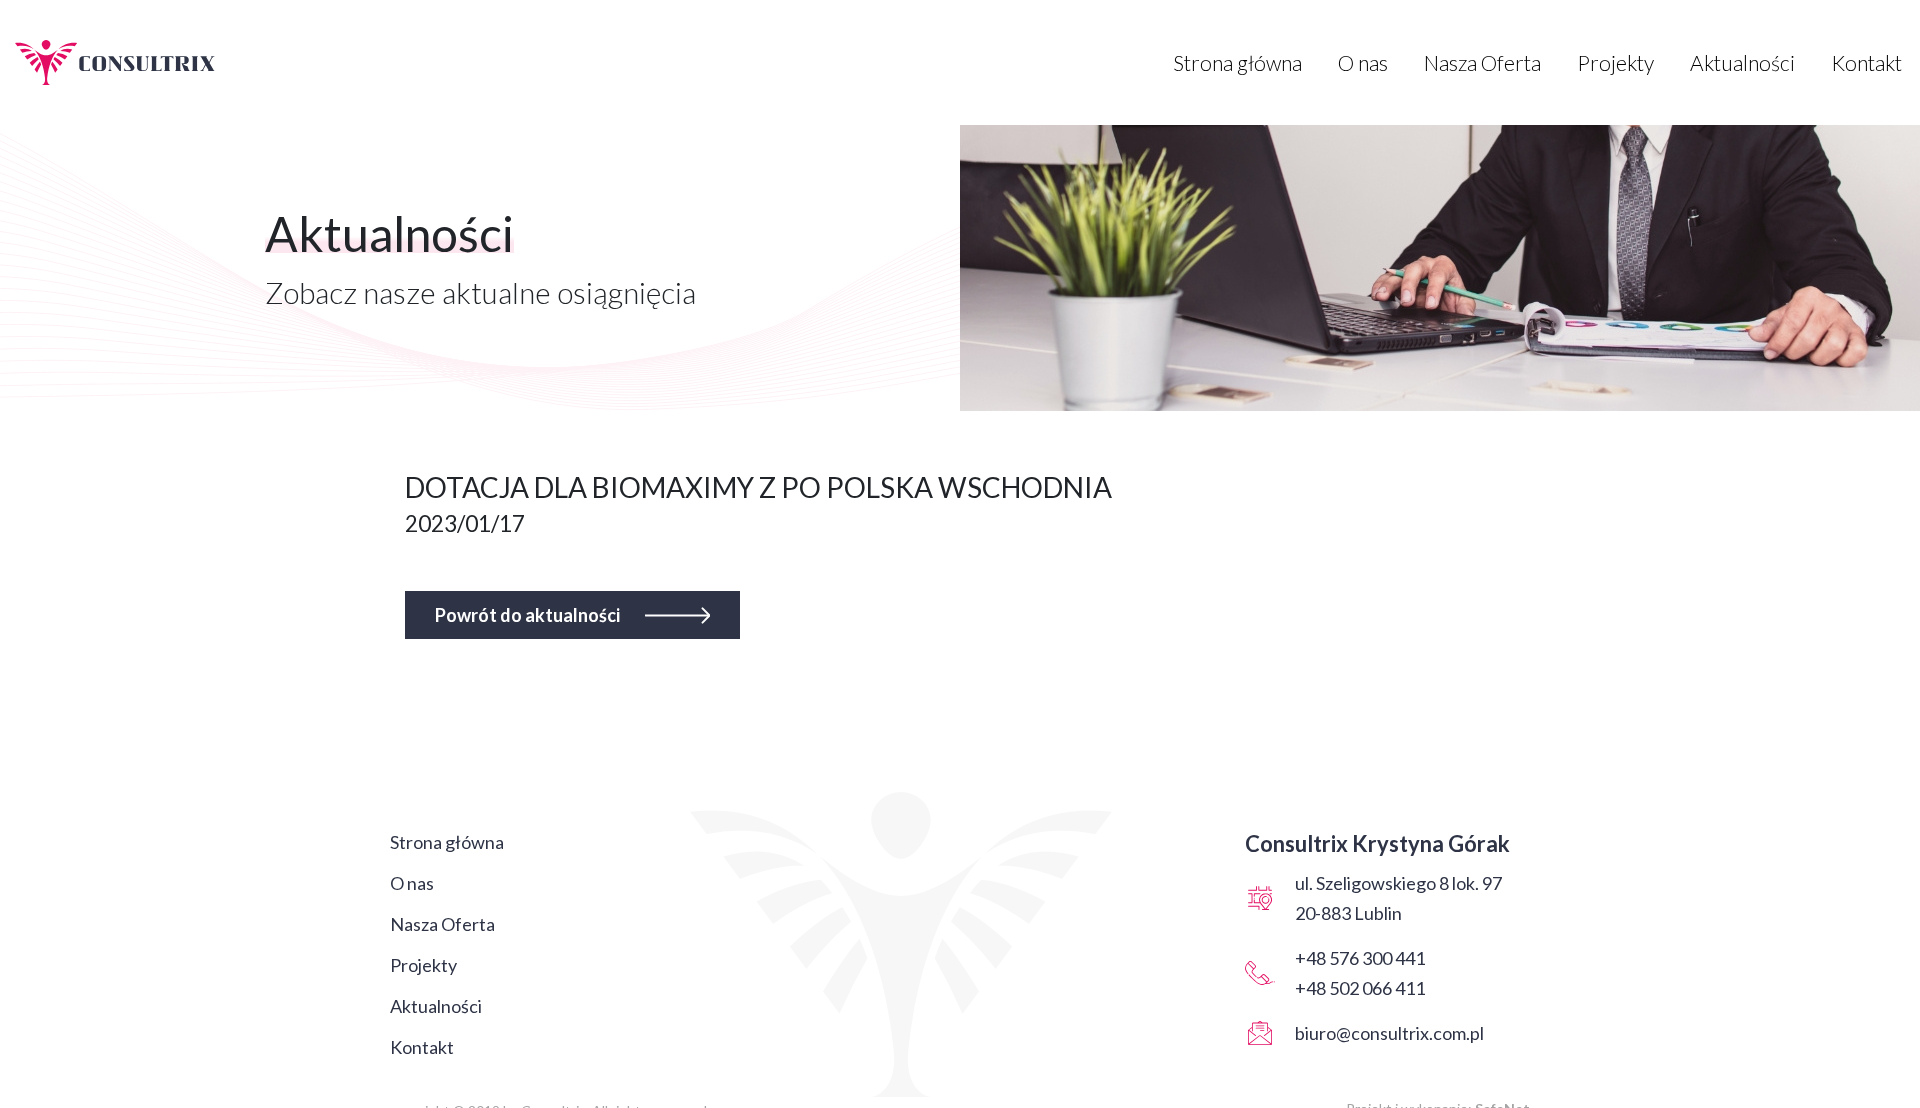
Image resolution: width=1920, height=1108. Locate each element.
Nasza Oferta (1482, 62)
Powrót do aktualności (527, 615)
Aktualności (1742, 62)
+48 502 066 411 (1360, 988)
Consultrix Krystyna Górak (1377, 843)
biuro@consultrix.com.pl (1389, 1033)
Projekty (1615, 62)
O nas (1363, 62)
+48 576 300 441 (1360, 958)
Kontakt (1866, 62)
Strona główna (1237, 62)
